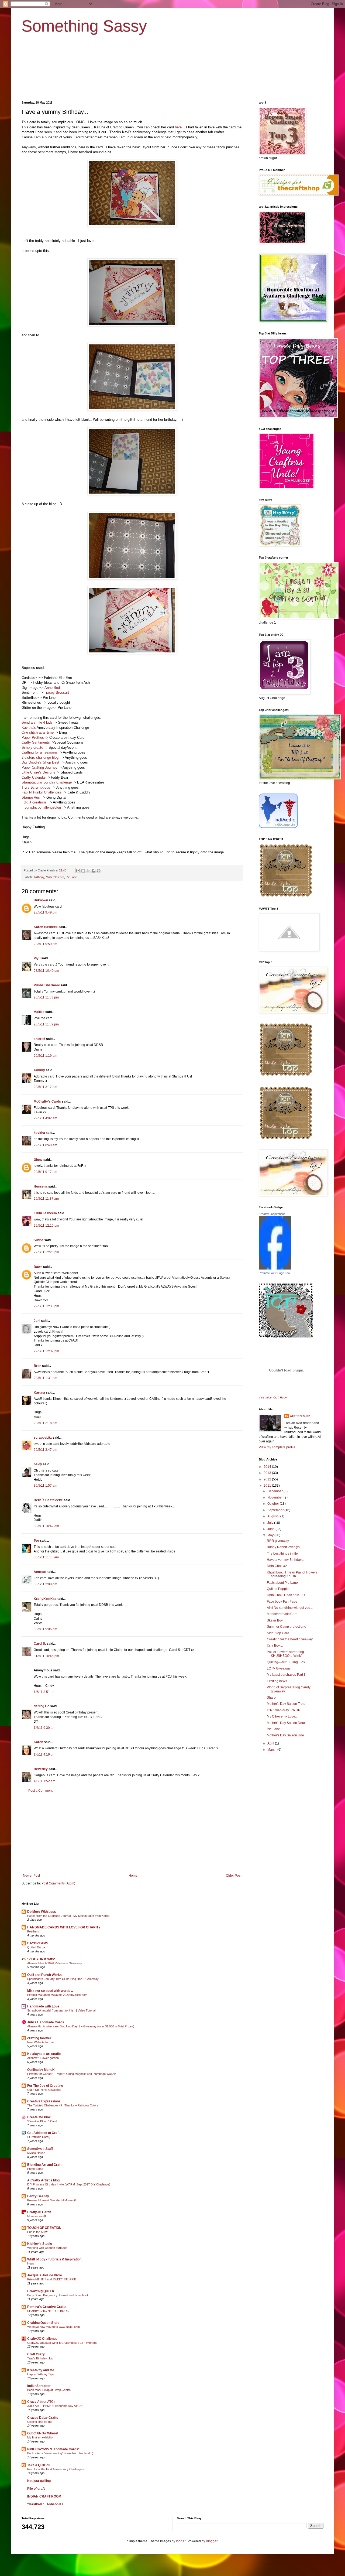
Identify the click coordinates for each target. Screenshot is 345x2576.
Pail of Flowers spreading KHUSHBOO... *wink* (285, 1654)
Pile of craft (36, 2489)
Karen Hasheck (46, 927)
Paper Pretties (33, 738)
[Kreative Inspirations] (275, 1268)
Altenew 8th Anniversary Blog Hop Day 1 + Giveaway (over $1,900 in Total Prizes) (81, 2026)
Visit (273, 1398)
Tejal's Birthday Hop (40, 2358)
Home (133, 1876)
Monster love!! (37, 2216)
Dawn (38, 1267)
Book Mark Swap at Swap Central (49, 2390)
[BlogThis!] (83, 871)
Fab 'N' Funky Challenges (41, 792)
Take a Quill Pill (39, 2465)
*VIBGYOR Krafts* (41, 1959)
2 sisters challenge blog (40, 757)
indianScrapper (39, 2386)
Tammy (39, 1070)
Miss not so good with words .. (50, 1991)
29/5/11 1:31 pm (45, 1378)
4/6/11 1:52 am (44, 1781)
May (271, 1535)
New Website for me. (41, 2042)
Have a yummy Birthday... (285, 1560)
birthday (39, 877)
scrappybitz (43, 1438)
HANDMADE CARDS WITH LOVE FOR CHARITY (64, 1927)
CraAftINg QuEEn (41, 2291)
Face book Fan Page (282, 1602)
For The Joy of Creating (45, 2086)
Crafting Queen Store (43, 2323)
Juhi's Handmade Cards (46, 2022)
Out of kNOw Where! (43, 2433)
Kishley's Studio (40, 2244)
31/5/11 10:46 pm (46, 1656)
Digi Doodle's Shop (36, 762)
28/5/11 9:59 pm (45, 944)
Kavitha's (29, 728)
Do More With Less (42, 1912)
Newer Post (31, 1876)
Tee (36, 1541)
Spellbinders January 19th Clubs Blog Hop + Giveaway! (63, 1979)
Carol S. (40, 1644)
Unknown (41, 900)
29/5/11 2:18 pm (45, 1423)
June (271, 1529)
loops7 (181, 2541)
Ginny (38, 1160)
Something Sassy (84, 26)
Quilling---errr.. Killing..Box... (287, 1662)
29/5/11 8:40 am (45, 1145)
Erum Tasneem (45, 1213)
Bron (37, 1366)
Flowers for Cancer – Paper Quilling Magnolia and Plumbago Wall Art (72, 2074)
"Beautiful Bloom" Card (42, 2121)
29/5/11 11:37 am (46, 1199)
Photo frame (35, 2169)
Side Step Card (278, 1633)
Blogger (212, 2541)
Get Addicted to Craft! (44, 2133)
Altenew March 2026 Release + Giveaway (55, 1963)
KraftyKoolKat (45, 1599)
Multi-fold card (55, 877)
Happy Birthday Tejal (41, 2374)
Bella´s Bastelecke (48, 1500)
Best (56, 762)
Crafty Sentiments (36, 742)
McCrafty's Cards (47, 1101)
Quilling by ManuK (41, 2070)
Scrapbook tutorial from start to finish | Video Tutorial (61, 2010)
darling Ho (42, 1706)
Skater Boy (275, 1620)
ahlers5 (39, 1039)
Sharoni (273, 1698)
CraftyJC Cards (39, 2212)
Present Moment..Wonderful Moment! (51, 2200)
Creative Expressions (44, 2101)
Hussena (41, 1186)
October (274, 1504)
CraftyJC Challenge (42, 2339)
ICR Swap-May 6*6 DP (284, 1710)
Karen (38, 1742)
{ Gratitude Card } (39, 2137)
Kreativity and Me (41, 2370)
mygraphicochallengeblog (41, 807)
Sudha (39, 1240)
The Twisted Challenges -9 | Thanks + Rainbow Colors (63, 2105)
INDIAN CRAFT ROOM (44, 2496)
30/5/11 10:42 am (46, 1526)
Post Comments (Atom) (58, 1883)
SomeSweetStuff (40, 2149)
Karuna (39, 1393)
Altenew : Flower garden (43, 2058)
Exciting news (277, 1681)
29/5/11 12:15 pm (46, 1226)
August (273, 1516)
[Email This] (78, 871)
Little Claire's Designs (38, 772)
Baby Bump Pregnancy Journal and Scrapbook (58, 2295)
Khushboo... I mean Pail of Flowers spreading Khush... (292, 1574)
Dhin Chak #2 (277, 1566)
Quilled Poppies (279, 1589)
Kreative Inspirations (272, 1214)
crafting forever (39, 2038)
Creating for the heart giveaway (290, 1639)
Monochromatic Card (282, 1614)
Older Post (234, 1876)
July (271, 1523)
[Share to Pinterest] (99, 871)
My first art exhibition (41, 2437)
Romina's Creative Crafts (47, 2307)
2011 (268, 1486)
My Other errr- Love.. (282, 1716)
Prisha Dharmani (47, 985)
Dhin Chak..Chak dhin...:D (286, 1595)
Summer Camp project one (287, 1627)
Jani (37, 1321)
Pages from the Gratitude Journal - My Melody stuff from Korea (68, 1916)
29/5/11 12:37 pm (46, 1351)
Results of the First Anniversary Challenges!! (56, 2469)
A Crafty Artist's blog (43, 2180)
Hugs (31, 2263)
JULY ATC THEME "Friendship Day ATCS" (55, 2406)
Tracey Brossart (56, 692)
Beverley (41, 1769)
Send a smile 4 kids (37, 722)
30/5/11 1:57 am (45, 1486)
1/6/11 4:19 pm (44, 1754)
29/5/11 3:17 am (45, 1087)
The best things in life (282, 1554)
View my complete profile (277, 1447)
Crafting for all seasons (40, 752)
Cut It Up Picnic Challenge (44, 2090)
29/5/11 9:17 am (45, 1172)
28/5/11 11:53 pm (46, 997)
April (271, 1743)
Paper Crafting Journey (39, 767)
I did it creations (34, 802)
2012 (268, 1479)
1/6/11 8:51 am (44, 1692)
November (275, 1497)
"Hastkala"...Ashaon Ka (45, 2504)
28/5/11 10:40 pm (46, 971)
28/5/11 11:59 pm (46, 1024)
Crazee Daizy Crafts (43, 2418)
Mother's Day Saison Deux (286, 1723)
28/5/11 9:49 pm (45, 912)
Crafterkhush (300, 1416)
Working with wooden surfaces (47, 2248)
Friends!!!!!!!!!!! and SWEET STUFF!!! (51, 2279)
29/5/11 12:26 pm (46, 1252)
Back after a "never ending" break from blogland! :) (60, 2453)
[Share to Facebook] (94, 871)
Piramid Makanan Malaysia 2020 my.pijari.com (57, 1995)
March (272, 1750)
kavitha (39, 1133)
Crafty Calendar (34, 777)
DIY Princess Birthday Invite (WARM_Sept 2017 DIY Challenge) (69, 2184)
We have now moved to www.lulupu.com (54, 2327)
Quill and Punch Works (44, 1975)
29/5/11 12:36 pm (46, 1306)
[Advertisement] (132, 1833)
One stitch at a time (38, 732)
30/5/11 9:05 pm (45, 1629)
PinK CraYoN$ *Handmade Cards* (53, 2449)
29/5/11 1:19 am (45, 1056)
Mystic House (36, 2153)
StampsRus (31, 797)
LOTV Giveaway (279, 1668)
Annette (40, 1572)
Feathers (33, 1931)
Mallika (39, 1012)
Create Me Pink (39, 2117)
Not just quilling (39, 2481)
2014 (268, 1467)
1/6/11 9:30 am (44, 1728)
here (178, 127)
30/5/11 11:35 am (46, 1557)
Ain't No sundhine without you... (290, 1608)
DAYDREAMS (38, 1943)
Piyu (37, 958)
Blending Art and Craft (44, 2165)
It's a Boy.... (275, 1646)
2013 (268, 1473)
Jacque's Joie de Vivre (45, 2275)
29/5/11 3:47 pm (45, 1450)
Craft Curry (36, 2354)
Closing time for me (40, 2422)
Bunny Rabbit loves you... (285, 1547)
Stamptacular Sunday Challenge (47, 782)
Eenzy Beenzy (38, 2196)
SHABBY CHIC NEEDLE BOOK (48, 2311)
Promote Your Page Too (274, 1273)
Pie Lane (71, 877)
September (276, 1510)
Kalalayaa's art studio (44, 2054)
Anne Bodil (53, 688)
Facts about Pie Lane (282, 1583)
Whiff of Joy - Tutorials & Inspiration (54, 2259)
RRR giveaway (278, 1541)
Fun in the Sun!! (37, 2232)
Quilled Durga (36, 1947)
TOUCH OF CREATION (44, 2228)
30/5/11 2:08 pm (45, 1584)
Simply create (32, 748)
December (275, 1491)
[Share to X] (88, 871)
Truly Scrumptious (36, 787)
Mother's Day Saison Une (285, 1735)
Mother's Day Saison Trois (286, 1704)
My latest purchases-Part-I (286, 1675)
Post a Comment (40, 1791)
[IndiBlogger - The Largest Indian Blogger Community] (278, 827)
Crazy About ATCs (41, 2402)
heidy (38, 1464)
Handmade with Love (43, 2006)
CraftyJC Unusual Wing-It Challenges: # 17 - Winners (62, 2343)
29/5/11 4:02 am (45, 1118)
